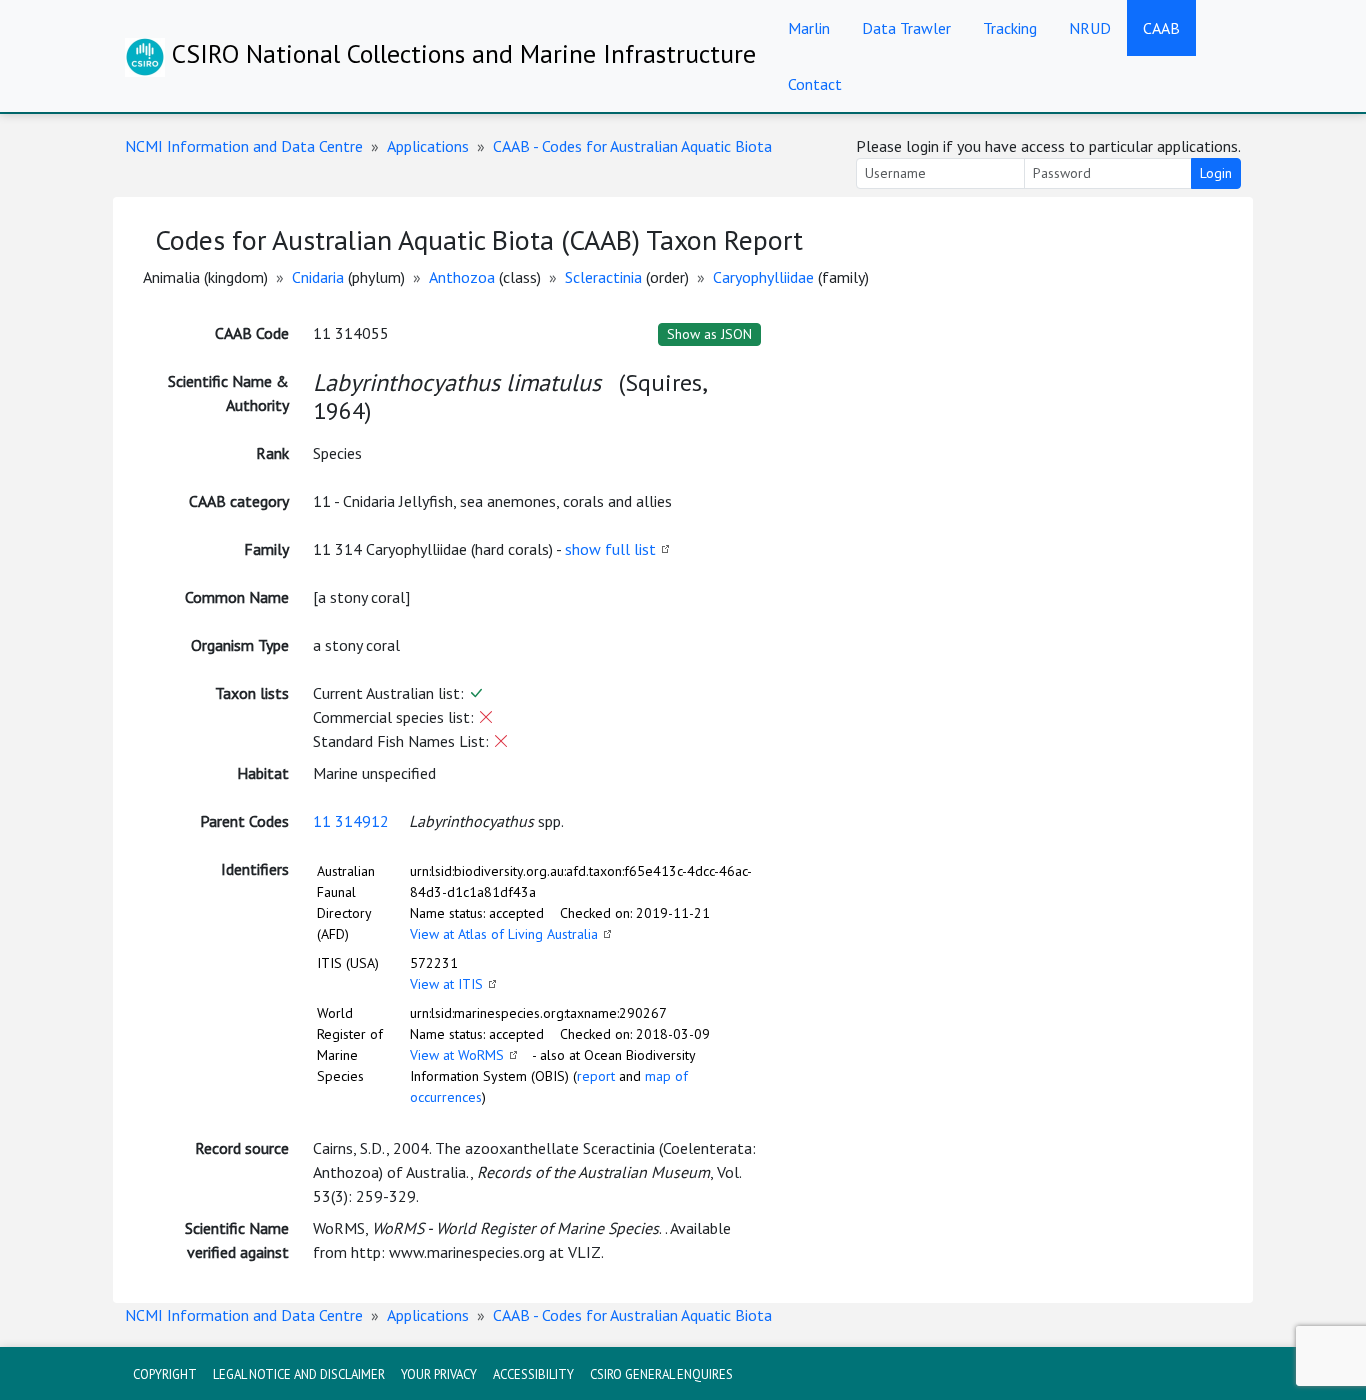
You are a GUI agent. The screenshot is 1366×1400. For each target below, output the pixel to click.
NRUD (1090, 28)
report (596, 1076)
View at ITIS (446, 984)
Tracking (1010, 28)
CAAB (1161, 28)
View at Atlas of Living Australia (504, 934)
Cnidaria (318, 277)
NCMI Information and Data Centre (244, 146)
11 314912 (351, 821)
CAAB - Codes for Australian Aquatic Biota (632, 146)
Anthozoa (462, 277)
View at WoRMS (457, 1055)
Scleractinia (603, 277)
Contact (815, 84)
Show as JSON (709, 334)
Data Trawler (906, 28)
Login (1216, 173)
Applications (428, 146)
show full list (610, 549)
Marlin (809, 28)
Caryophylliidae (763, 277)
